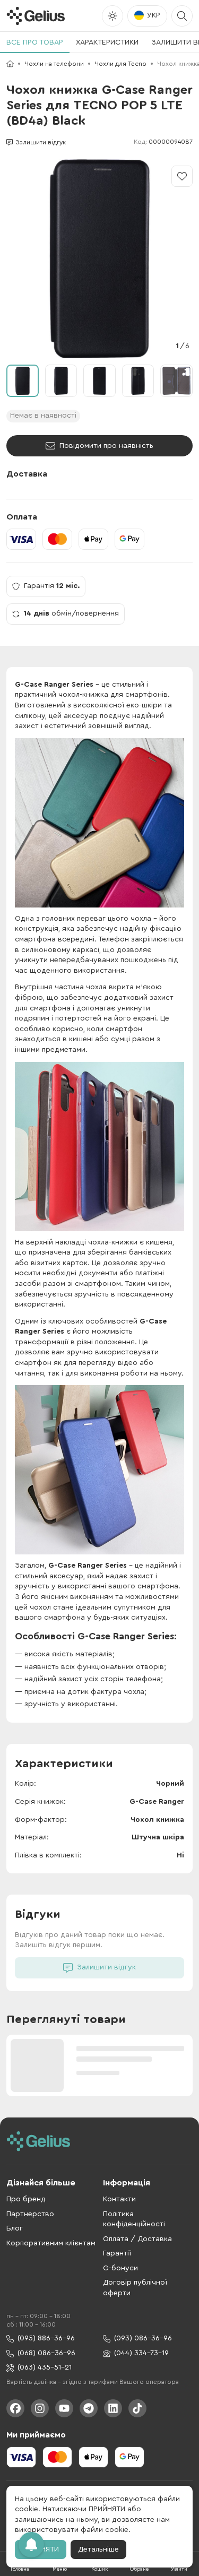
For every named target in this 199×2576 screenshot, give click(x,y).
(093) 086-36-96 (143, 2338)
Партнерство (30, 2214)
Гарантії (117, 2253)
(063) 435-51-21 (45, 2367)
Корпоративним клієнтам (51, 2243)
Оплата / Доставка (137, 2239)
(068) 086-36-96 (46, 2353)
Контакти (119, 2199)
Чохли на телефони (54, 64)
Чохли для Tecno (120, 64)
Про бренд (26, 2199)
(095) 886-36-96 (46, 2338)
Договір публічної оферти (135, 2288)
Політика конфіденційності (134, 2219)
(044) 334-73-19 (141, 2353)
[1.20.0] (36, 16)
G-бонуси (120, 2268)
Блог (15, 2228)
